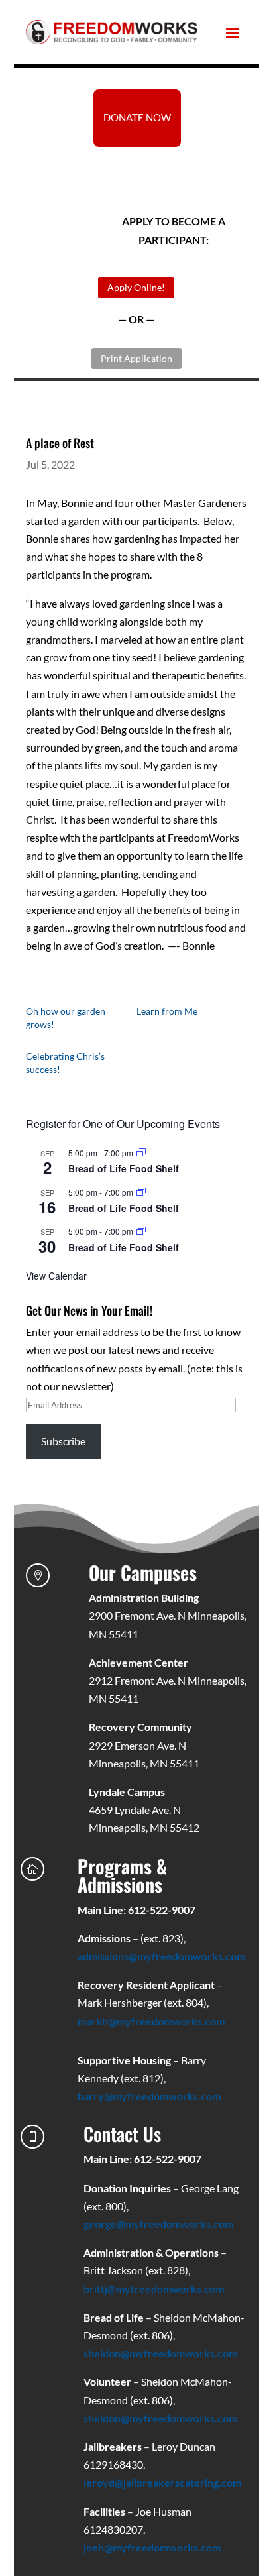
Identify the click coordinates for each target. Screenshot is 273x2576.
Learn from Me (167, 1011)
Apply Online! (136, 287)
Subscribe (63, 1441)
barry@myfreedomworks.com (149, 2096)
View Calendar (56, 1276)
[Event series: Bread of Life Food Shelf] (141, 1153)
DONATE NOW (137, 117)
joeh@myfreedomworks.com (152, 2547)
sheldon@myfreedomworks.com (160, 2353)
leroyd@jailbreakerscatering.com (162, 2482)
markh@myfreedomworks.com (151, 2021)
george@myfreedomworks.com (158, 2224)
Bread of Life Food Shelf (124, 1168)
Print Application (136, 358)
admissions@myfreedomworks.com (161, 1956)
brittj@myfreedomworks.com (154, 2289)
